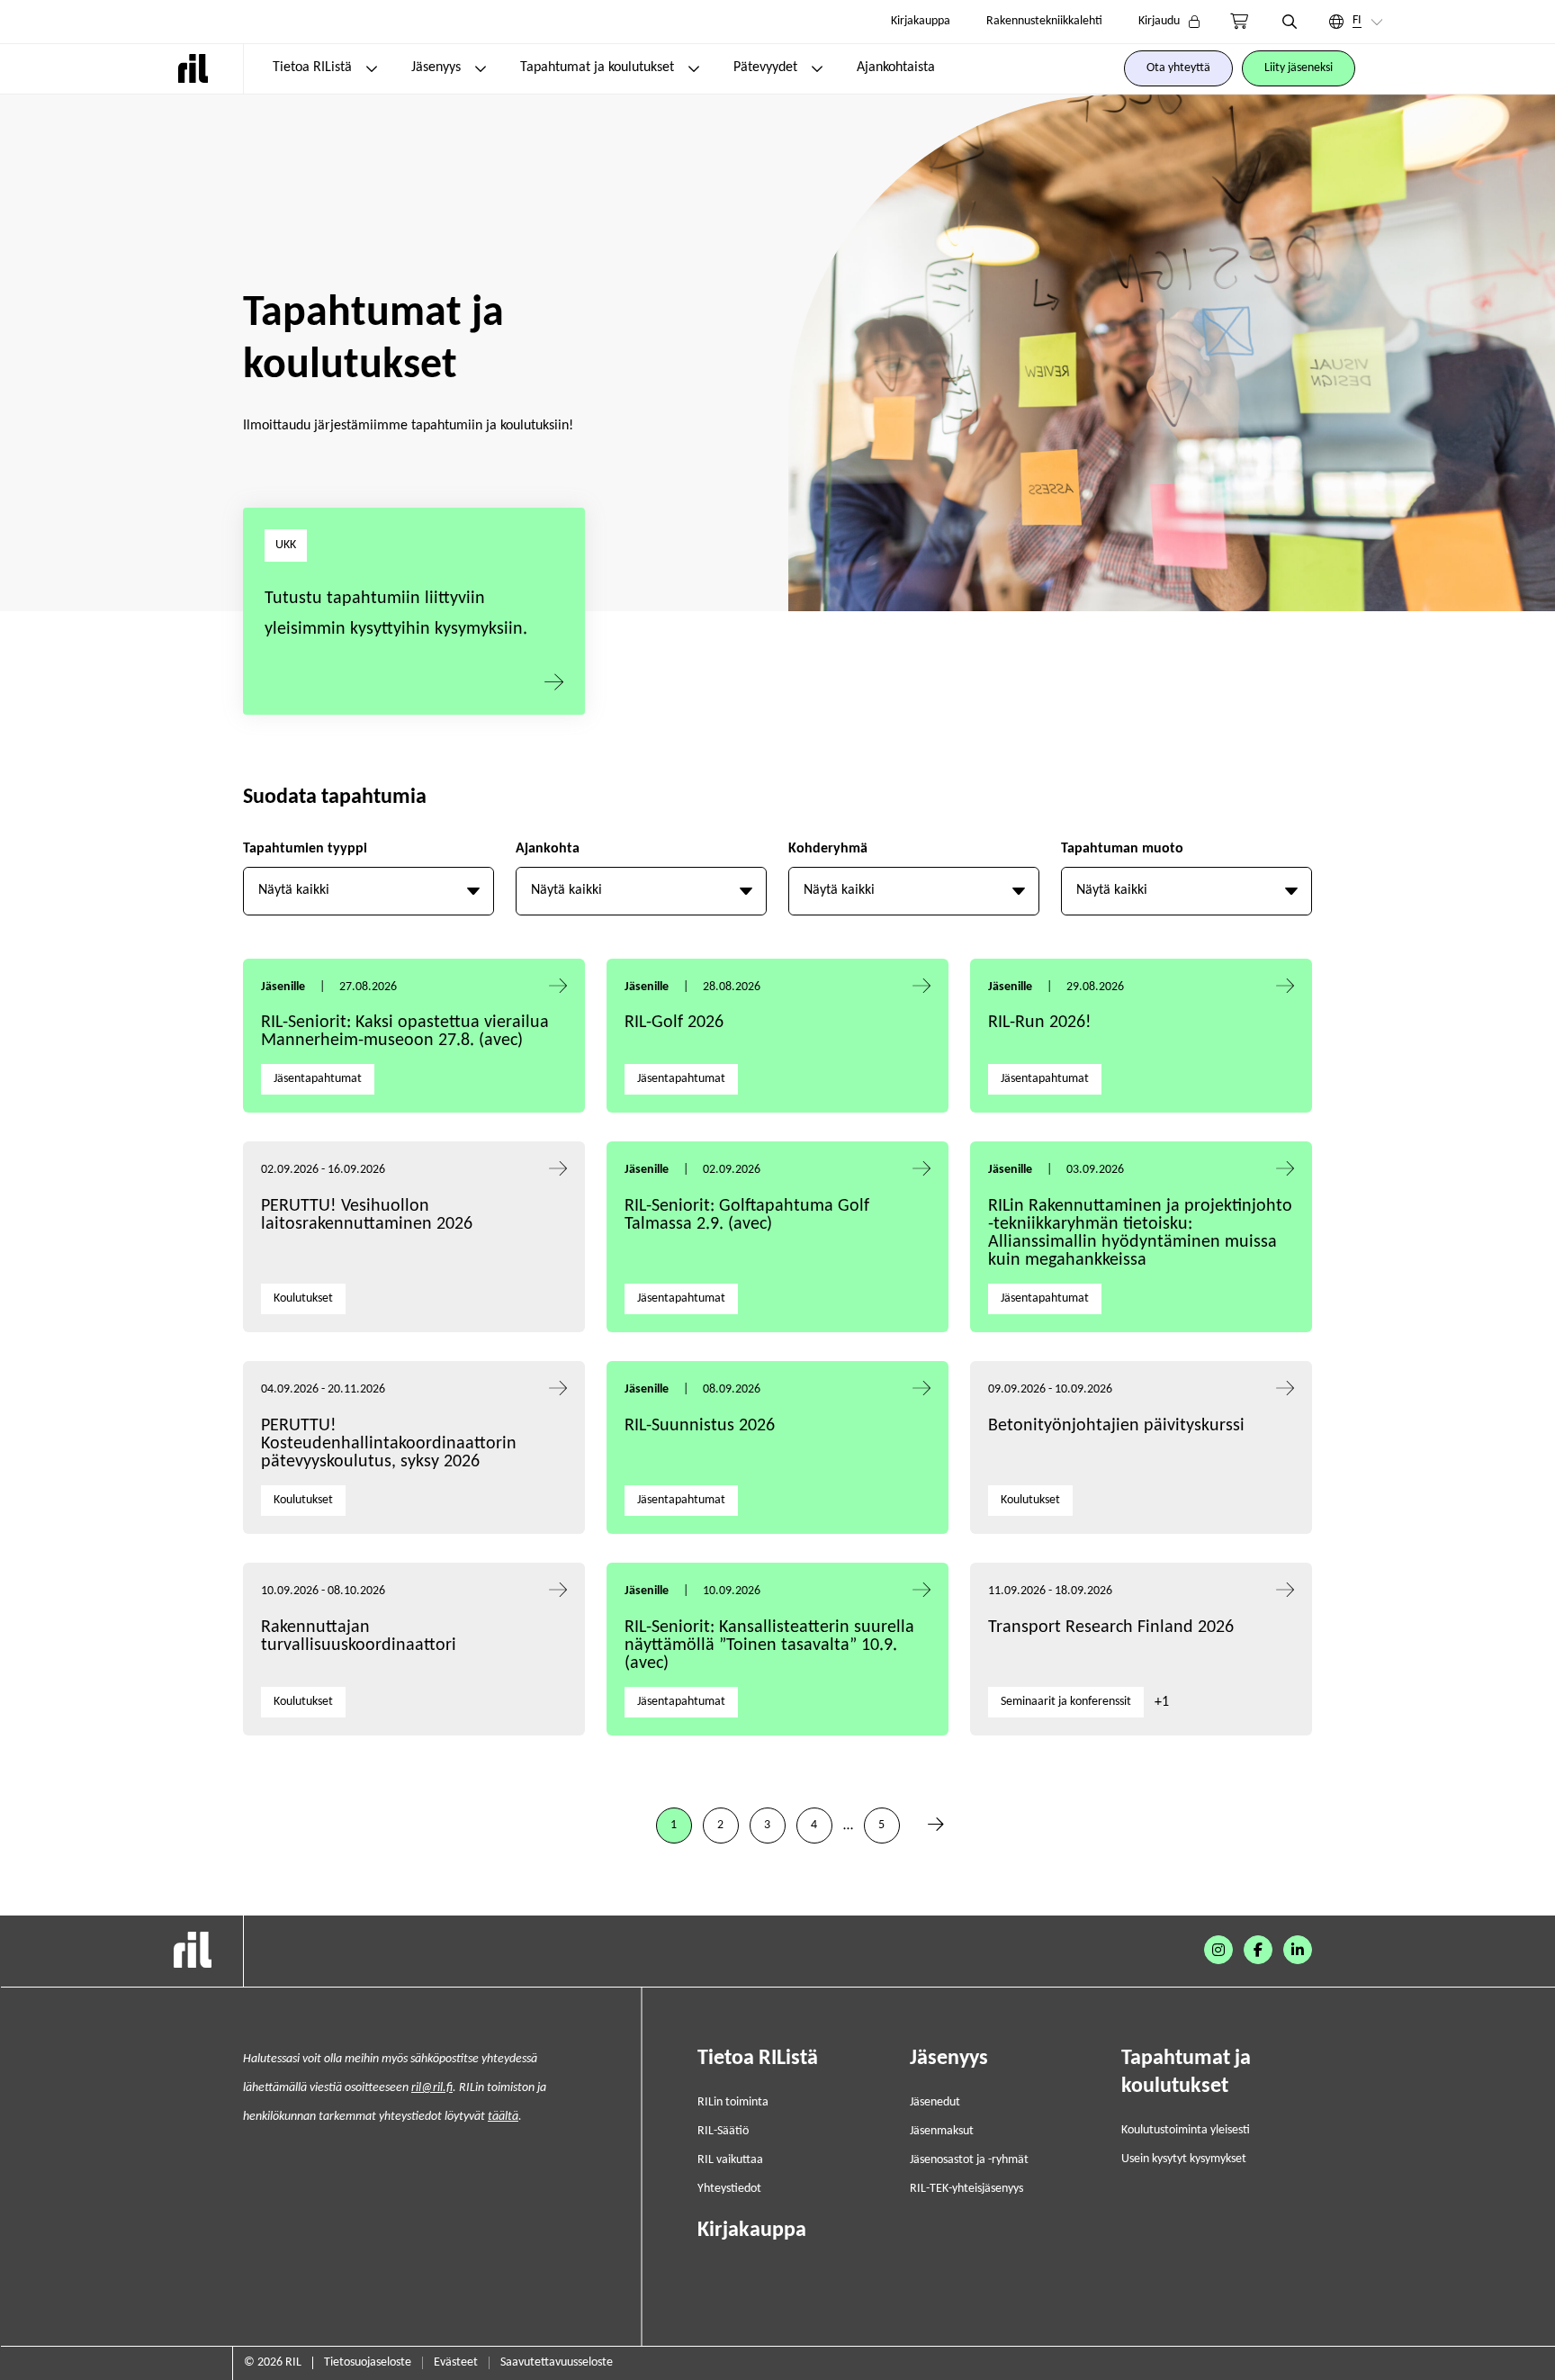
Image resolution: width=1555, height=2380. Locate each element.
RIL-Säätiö (723, 2131)
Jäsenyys (436, 68)
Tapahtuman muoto (1122, 849)
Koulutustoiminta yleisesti (1186, 2130)
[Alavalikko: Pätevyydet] (817, 68)
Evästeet (456, 2362)
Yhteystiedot (729, 2189)
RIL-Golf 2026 (674, 1023)
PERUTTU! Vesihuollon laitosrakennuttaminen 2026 (367, 1215)
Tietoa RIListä (312, 68)
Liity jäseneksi (1299, 68)
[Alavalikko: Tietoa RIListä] (372, 68)
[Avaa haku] (1290, 22)
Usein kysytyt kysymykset (1184, 2159)
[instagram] (1218, 1950)
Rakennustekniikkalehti (1044, 21)
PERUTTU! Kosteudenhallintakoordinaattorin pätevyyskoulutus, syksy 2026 (389, 1444)
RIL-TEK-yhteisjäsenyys (966, 2189)
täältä (503, 2117)
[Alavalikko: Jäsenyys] (481, 68)
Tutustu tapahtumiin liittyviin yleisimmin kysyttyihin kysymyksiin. (396, 614)
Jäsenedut (935, 2102)
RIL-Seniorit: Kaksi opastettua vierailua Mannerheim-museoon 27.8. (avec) (405, 1032)
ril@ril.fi (432, 2088)
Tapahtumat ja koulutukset (597, 68)
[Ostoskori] (1239, 22)
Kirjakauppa (921, 21)
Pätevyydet (765, 68)
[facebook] (1258, 1950)
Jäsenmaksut (942, 2131)
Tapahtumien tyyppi (305, 849)
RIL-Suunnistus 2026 (700, 1426)
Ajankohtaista (896, 68)
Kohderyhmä (828, 849)
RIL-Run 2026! (1040, 1023)
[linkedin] (1298, 1950)
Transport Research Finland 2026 (1111, 1627)
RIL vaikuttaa (730, 2160)
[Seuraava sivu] (936, 1826)
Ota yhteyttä (1178, 68)
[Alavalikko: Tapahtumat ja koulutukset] (694, 68)
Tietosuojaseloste (368, 2362)
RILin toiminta (733, 2102)
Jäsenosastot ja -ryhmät (969, 2160)
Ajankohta (548, 849)
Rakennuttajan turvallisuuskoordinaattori (359, 1636)
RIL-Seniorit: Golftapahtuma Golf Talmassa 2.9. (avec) (747, 1215)
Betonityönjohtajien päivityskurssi (1119, 1426)
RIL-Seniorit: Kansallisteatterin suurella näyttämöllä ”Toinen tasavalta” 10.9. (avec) (769, 1645)
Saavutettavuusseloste (557, 2362)
